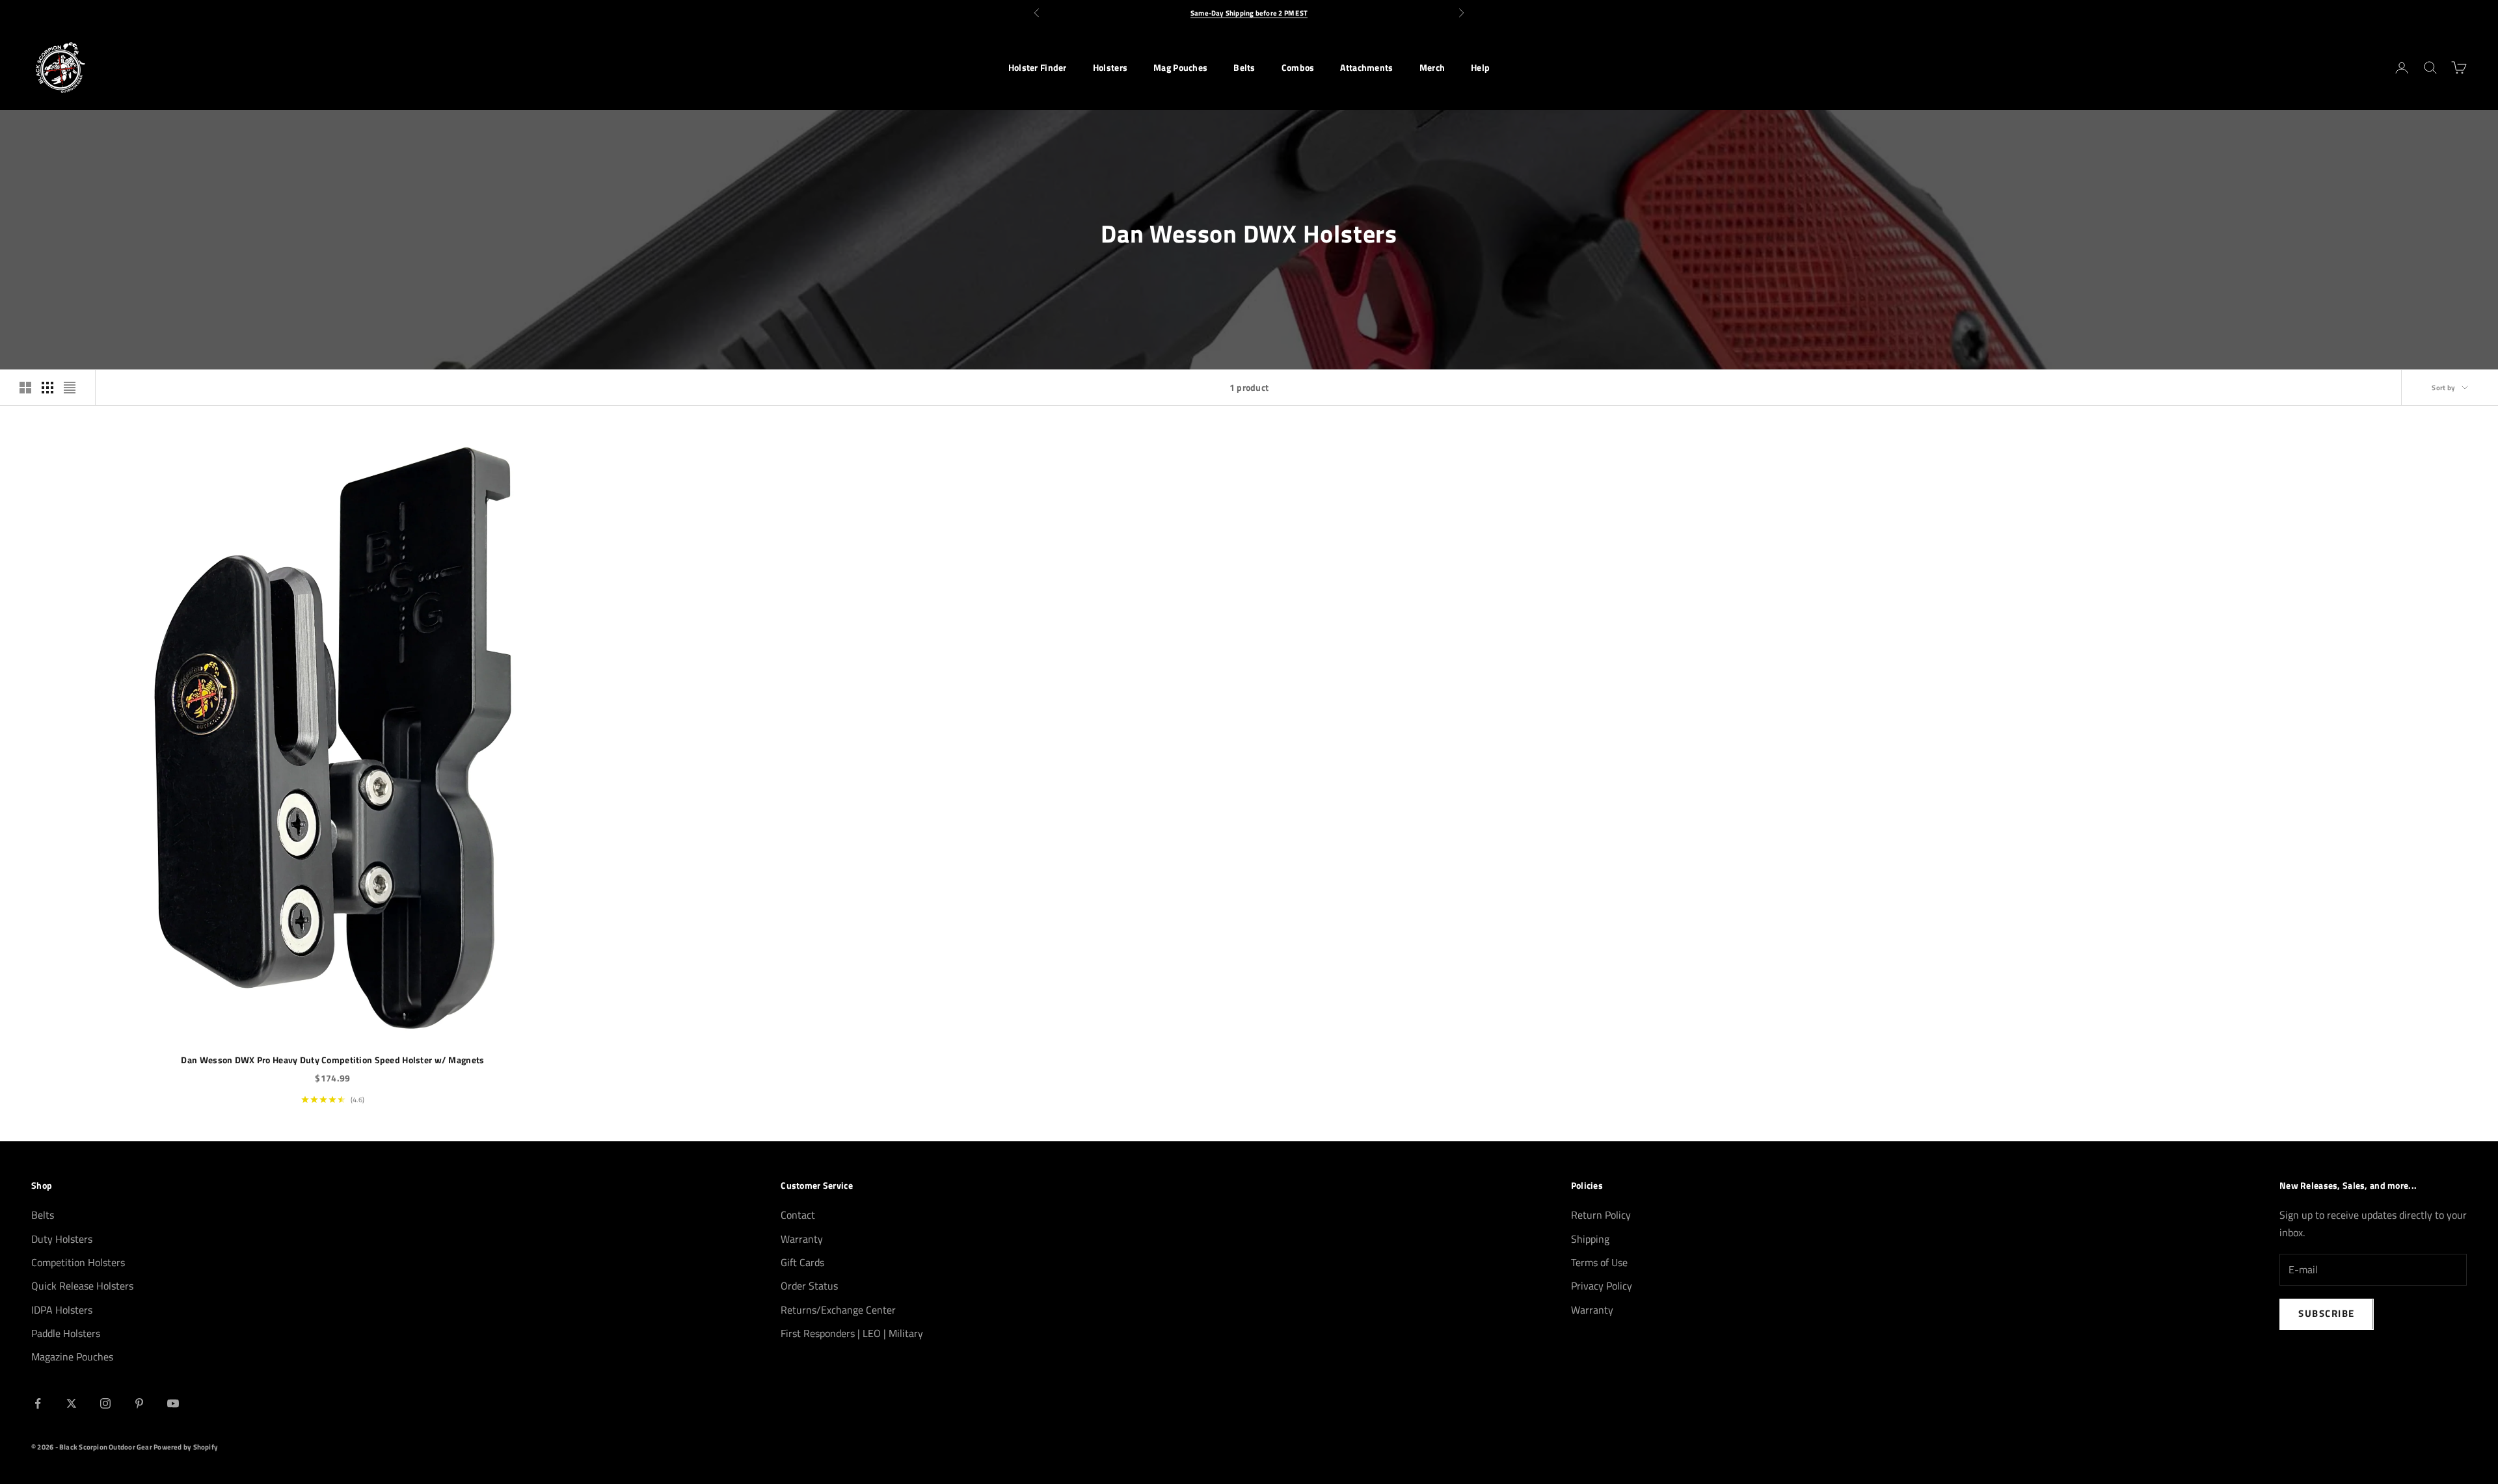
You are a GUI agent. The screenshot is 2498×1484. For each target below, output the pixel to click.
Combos (1298, 68)
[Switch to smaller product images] (47, 388)
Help (1480, 68)
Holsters (1110, 68)
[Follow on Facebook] (38, 1403)
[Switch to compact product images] (70, 388)
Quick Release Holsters (82, 1286)
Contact (798, 1215)
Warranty (802, 1239)
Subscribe (2327, 1313)
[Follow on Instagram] (105, 1403)
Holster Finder (1038, 68)
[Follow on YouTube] (173, 1403)
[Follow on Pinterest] (139, 1403)
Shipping (1590, 1239)
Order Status (809, 1286)
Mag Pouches (1180, 68)
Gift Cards (802, 1262)
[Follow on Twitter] (72, 1403)
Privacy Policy (1602, 1286)
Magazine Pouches (72, 1357)
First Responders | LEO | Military (852, 1333)
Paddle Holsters (66, 1333)
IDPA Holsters (62, 1310)
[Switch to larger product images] (25, 388)
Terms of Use (1599, 1262)
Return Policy (1601, 1215)
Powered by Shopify (186, 1447)
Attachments (1366, 68)
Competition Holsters (78, 1262)
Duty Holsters (62, 1239)
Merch (1432, 68)
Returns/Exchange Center (838, 1310)
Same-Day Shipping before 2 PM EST (1249, 13)
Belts (1244, 68)
